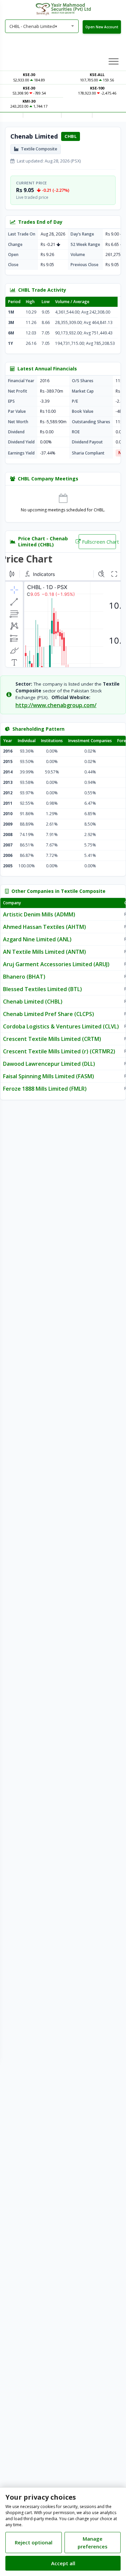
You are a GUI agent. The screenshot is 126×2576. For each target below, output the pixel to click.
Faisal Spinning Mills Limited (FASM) (49, 1076)
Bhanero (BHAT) (24, 977)
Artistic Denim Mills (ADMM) (39, 914)
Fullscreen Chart (99, 542)
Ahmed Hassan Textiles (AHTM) (45, 927)
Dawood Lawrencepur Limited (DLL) (49, 1064)
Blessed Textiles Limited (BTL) (43, 989)
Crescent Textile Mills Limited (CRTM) (52, 1039)
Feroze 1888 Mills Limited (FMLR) (45, 1089)
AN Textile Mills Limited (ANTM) (45, 952)
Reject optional (34, 2542)
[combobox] (42, 26)
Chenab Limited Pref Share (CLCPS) (49, 1014)
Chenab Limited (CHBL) (33, 1002)
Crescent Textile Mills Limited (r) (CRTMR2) (59, 1051)
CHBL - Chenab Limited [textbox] (33, 26)
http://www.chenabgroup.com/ (56, 705)
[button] (114, 61)
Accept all (63, 2563)
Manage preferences (93, 2543)
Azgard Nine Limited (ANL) (37, 939)
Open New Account (102, 27)
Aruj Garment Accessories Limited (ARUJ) (56, 964)
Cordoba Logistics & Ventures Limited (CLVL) (61, 1026)
